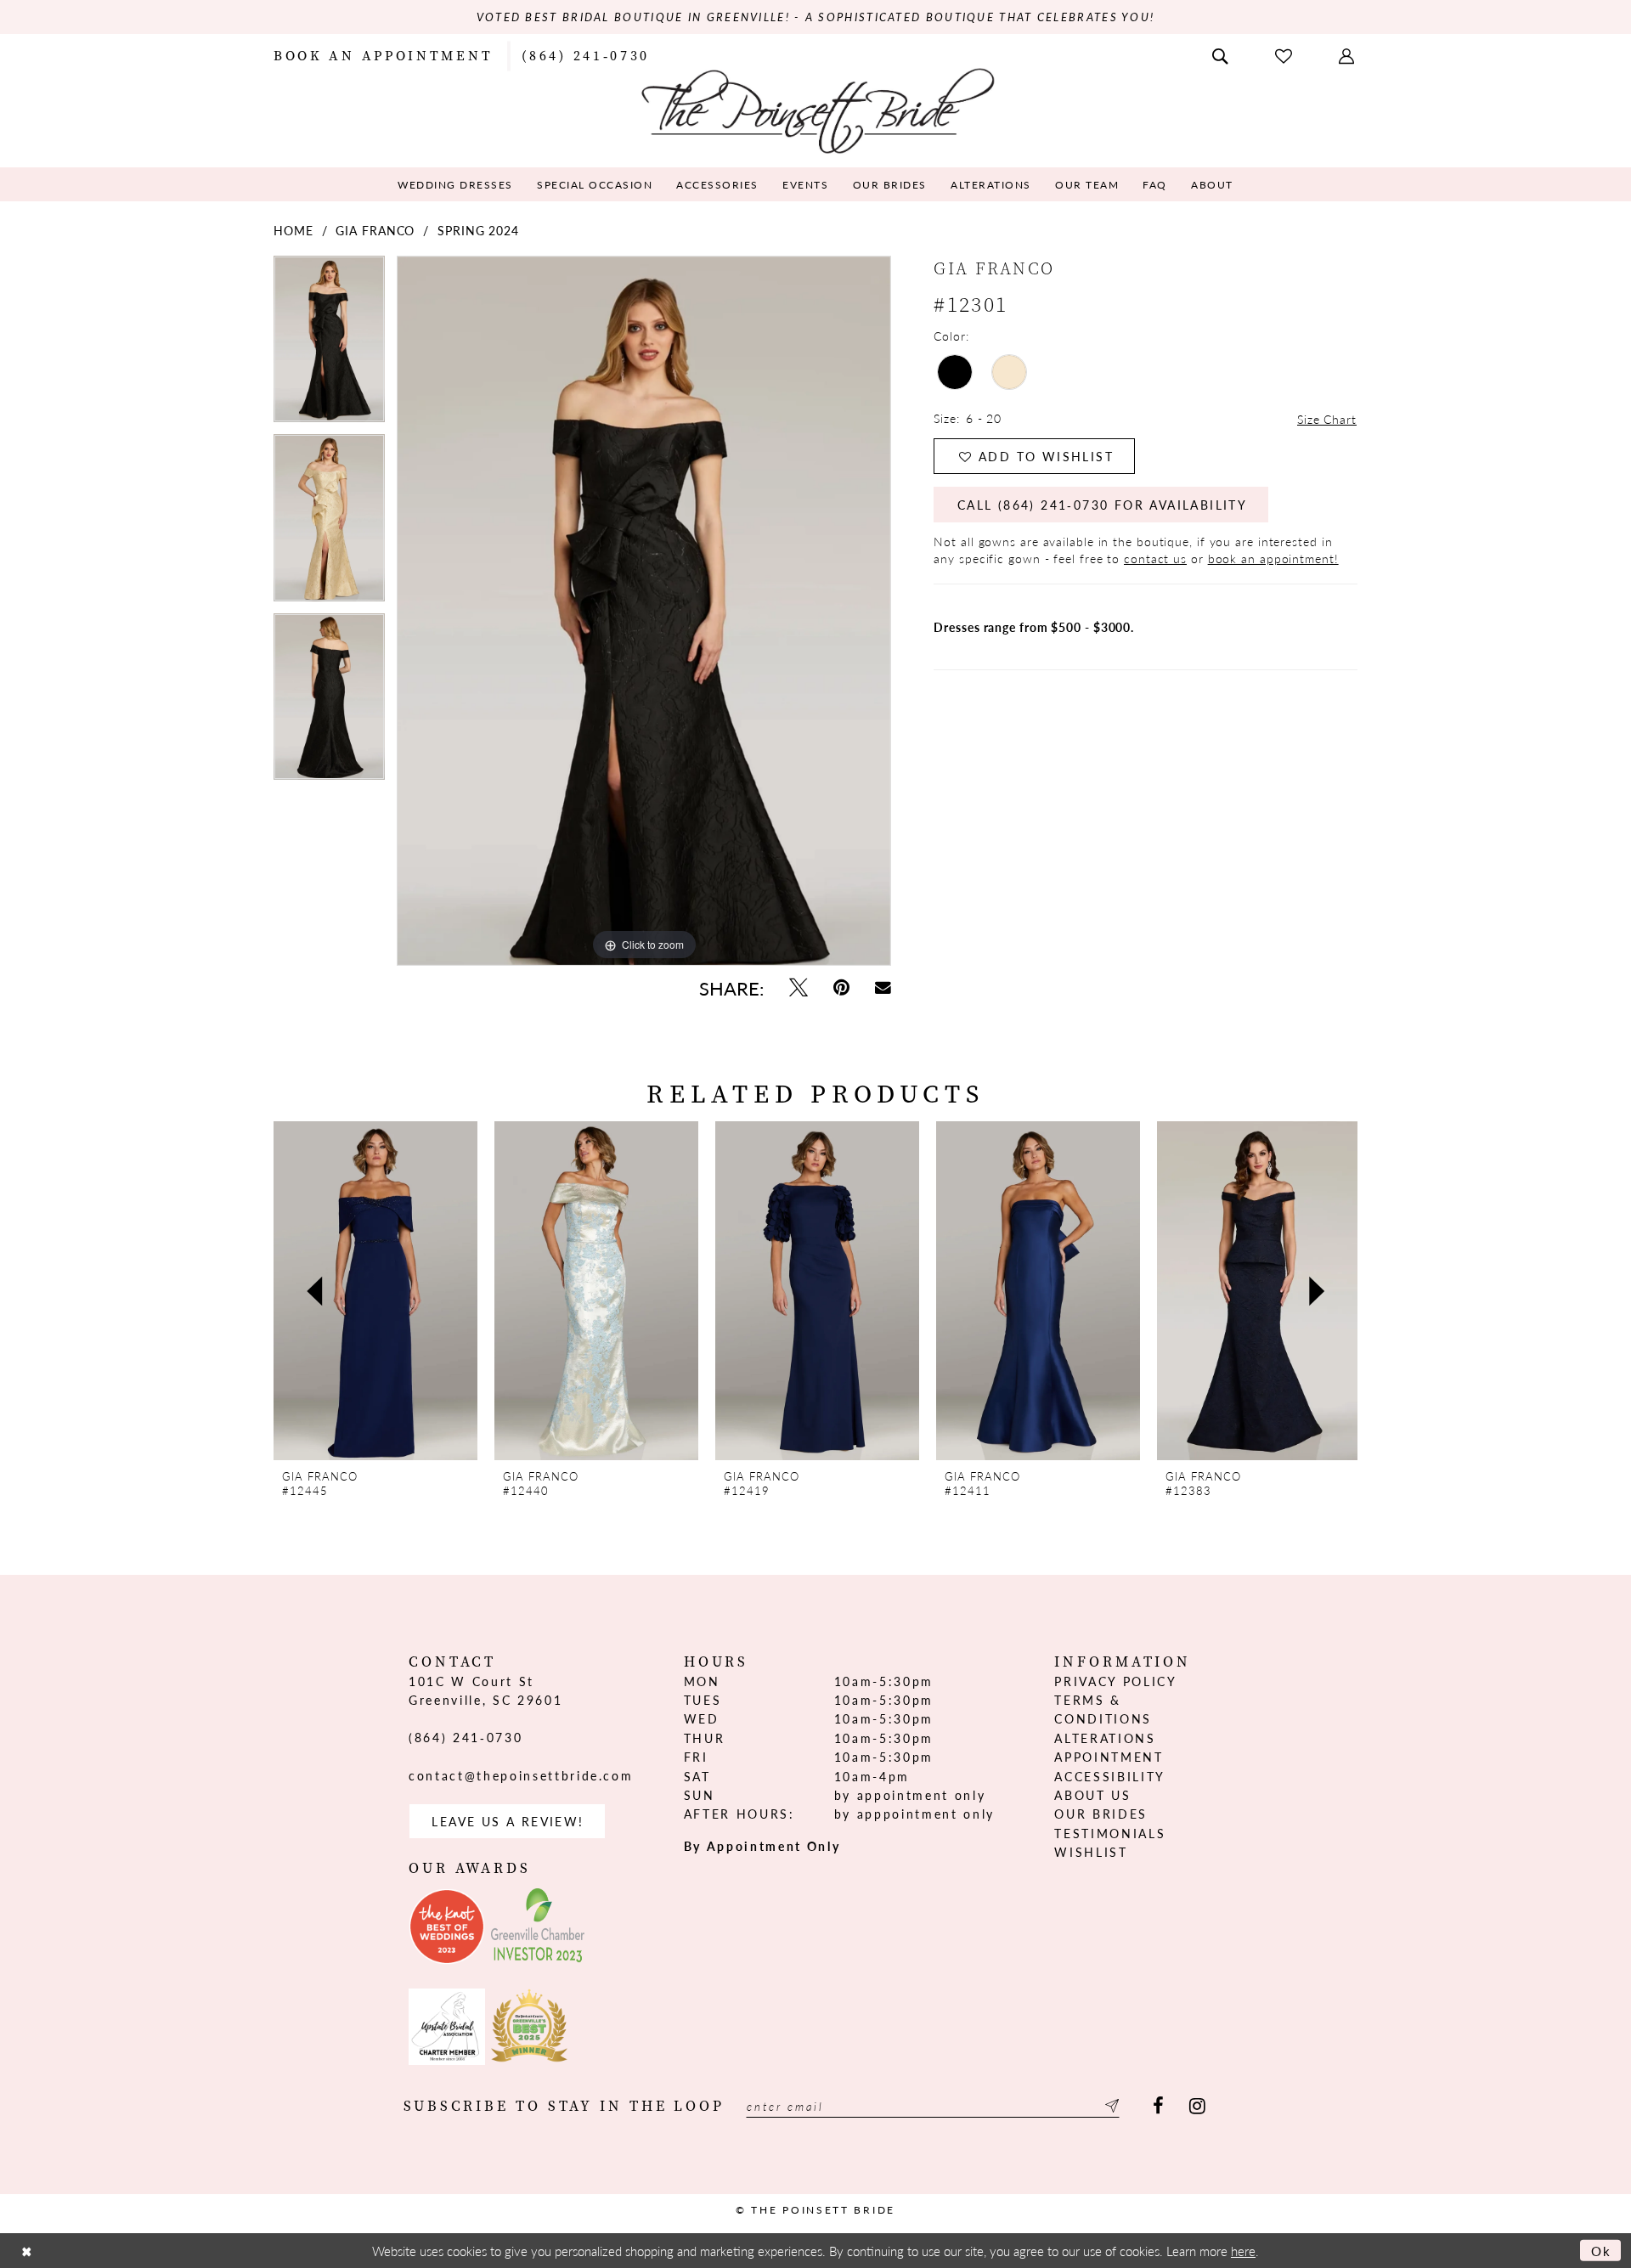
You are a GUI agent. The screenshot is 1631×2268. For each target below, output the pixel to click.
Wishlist (1091, 1852)
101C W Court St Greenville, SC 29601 (485, 1690)
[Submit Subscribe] (1109, 2106)
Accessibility (1110, 1776)
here (1243, 2251)
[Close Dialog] (26, 2251)
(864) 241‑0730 (466, 1737)
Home (293, 230)
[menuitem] (383, 54)
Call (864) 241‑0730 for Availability (1102, 505)
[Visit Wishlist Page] (1285, 55)
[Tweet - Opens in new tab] (799, 987)
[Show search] (1222, 54)
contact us (1155, 558)
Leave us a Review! (508, 1821)
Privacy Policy (1115, 1681)
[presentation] (375, 1291)
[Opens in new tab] (447, 1927)
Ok (1602, 2251)
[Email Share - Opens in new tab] (883, 987)
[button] (1348, 54)
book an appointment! (1273, 558)
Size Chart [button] (1327, 419)
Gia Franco (375, 230)
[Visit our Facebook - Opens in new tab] (1158, 2106)
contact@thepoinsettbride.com (521, 1775)
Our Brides (1101, 1814)
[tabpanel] (329, 345)
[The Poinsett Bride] (816, 109)
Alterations (1105, 1738)
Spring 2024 (478, 230)
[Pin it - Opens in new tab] (841, 987)
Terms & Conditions (1103, 1709)
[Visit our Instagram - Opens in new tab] (1197, 2106)
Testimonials (1110, 1833)
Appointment (1109, 1757)
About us (1092, 1795)
